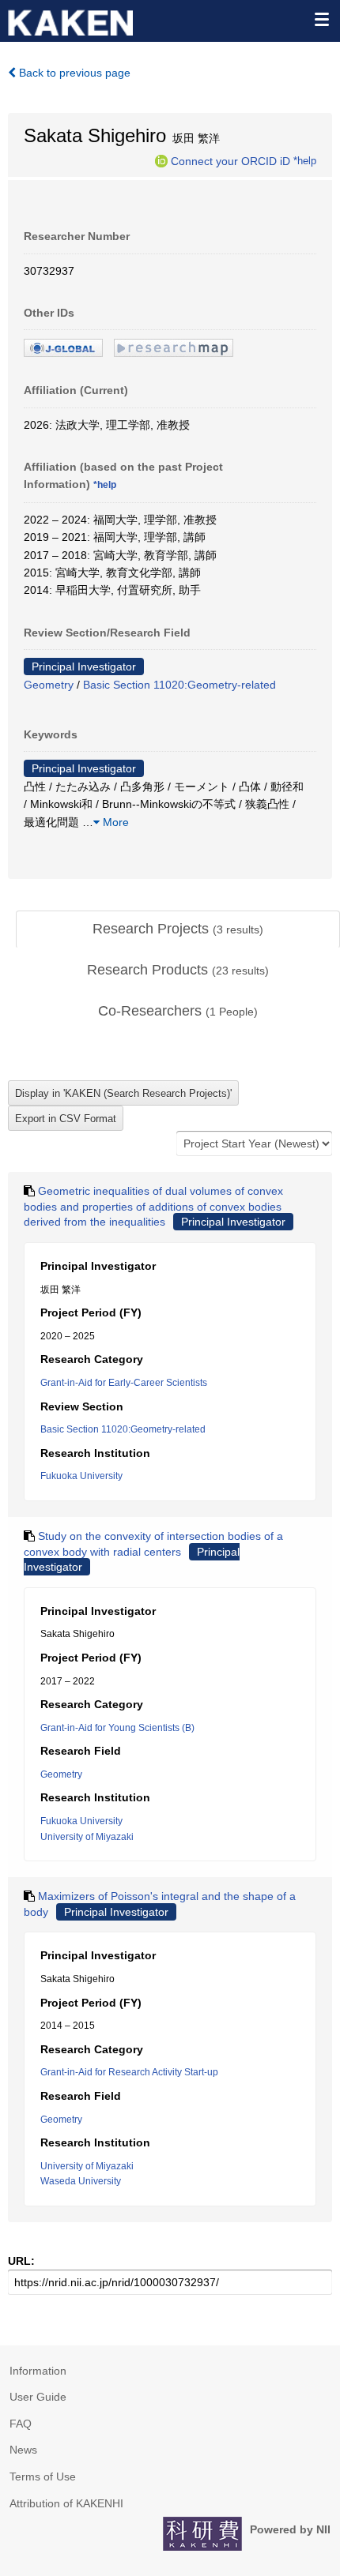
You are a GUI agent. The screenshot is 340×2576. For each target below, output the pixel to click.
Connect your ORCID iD (230, 160)
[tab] (178, 929)
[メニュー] (321, 19)
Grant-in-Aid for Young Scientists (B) (117, 1728)
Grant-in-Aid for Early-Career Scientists (124, 1383)
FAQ (21, 2424)
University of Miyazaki (87, 1837)
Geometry (49, 685)
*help (305, 160)
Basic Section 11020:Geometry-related (179, 685)
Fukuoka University (81, 1476)
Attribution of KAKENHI (66, 2503)
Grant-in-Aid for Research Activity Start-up (129, 2072)
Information (38, 2371)
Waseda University (81, 2181)
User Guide (38, 2397)
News (23, 2450)
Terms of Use (43, 2476)
